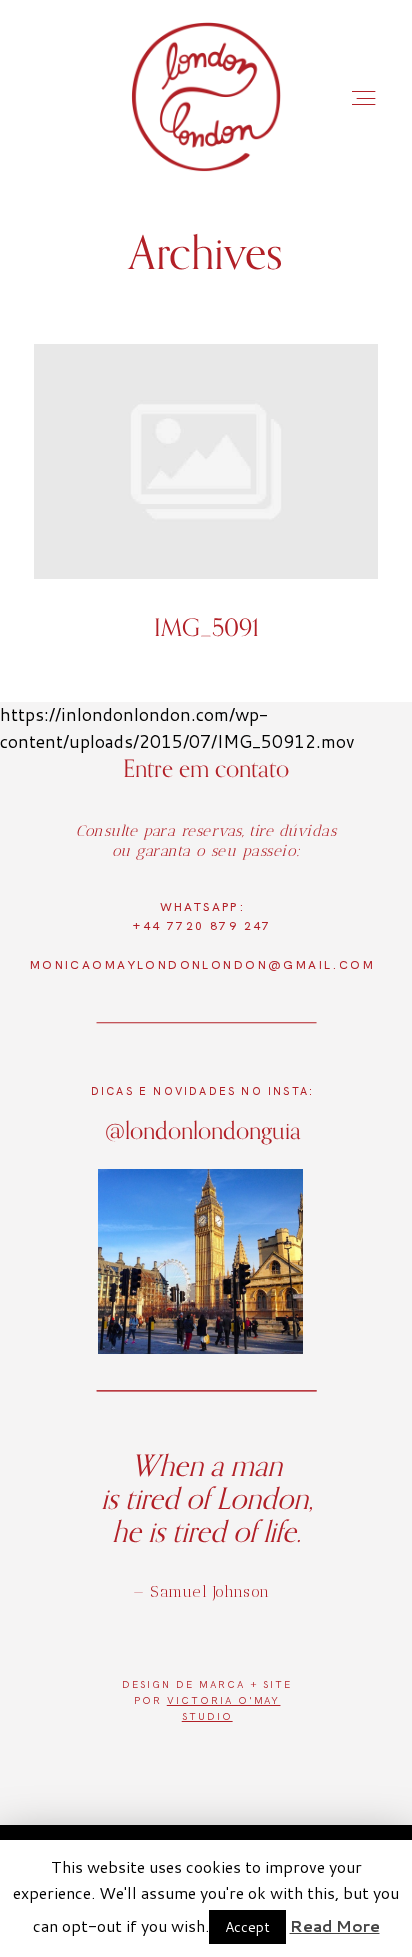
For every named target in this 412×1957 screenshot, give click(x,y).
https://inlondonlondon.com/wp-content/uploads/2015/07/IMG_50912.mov (177, 727)
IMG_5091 (206, 507)
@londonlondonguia (203, 1130)
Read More (335, 1925)
